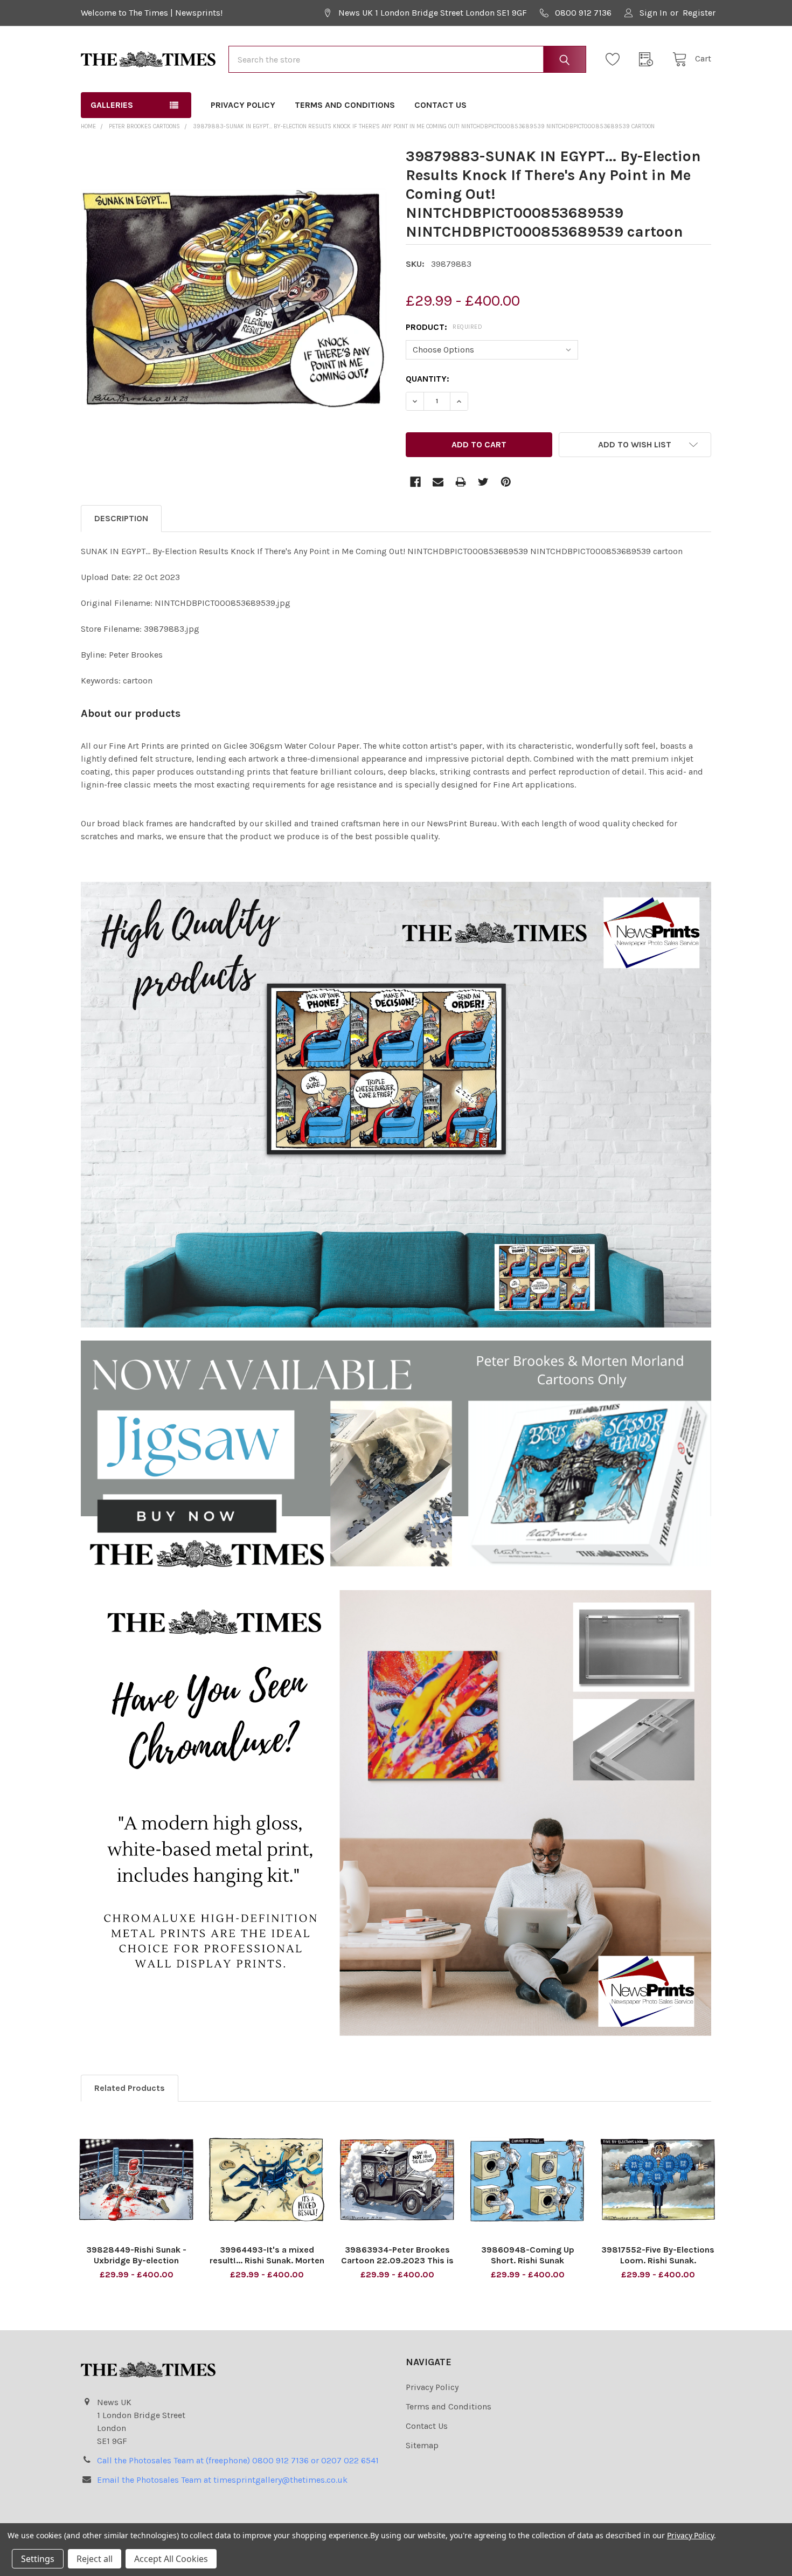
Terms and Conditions (345, 105)
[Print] (461, 482)
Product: (444, 327)
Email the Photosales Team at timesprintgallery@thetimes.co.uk (222, 2480)
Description (121, 518)
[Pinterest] (506, 482)
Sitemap (422, 2445)
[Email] (438, 482)
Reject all (95, 2559)
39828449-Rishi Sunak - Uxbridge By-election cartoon (136, 2260)
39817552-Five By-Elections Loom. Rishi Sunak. (658, 2255)
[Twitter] (483, 482)
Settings (38, 2559)
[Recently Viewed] (649, 59)
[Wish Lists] (616, 59)
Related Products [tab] (130, 2088)
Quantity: (428, 379)
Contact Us (440, 105)
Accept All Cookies (171, 2559)
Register (699, 13)
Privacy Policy (243, 105)
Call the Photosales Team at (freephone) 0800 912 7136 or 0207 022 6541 (238, 2460)
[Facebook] (415, 482)
